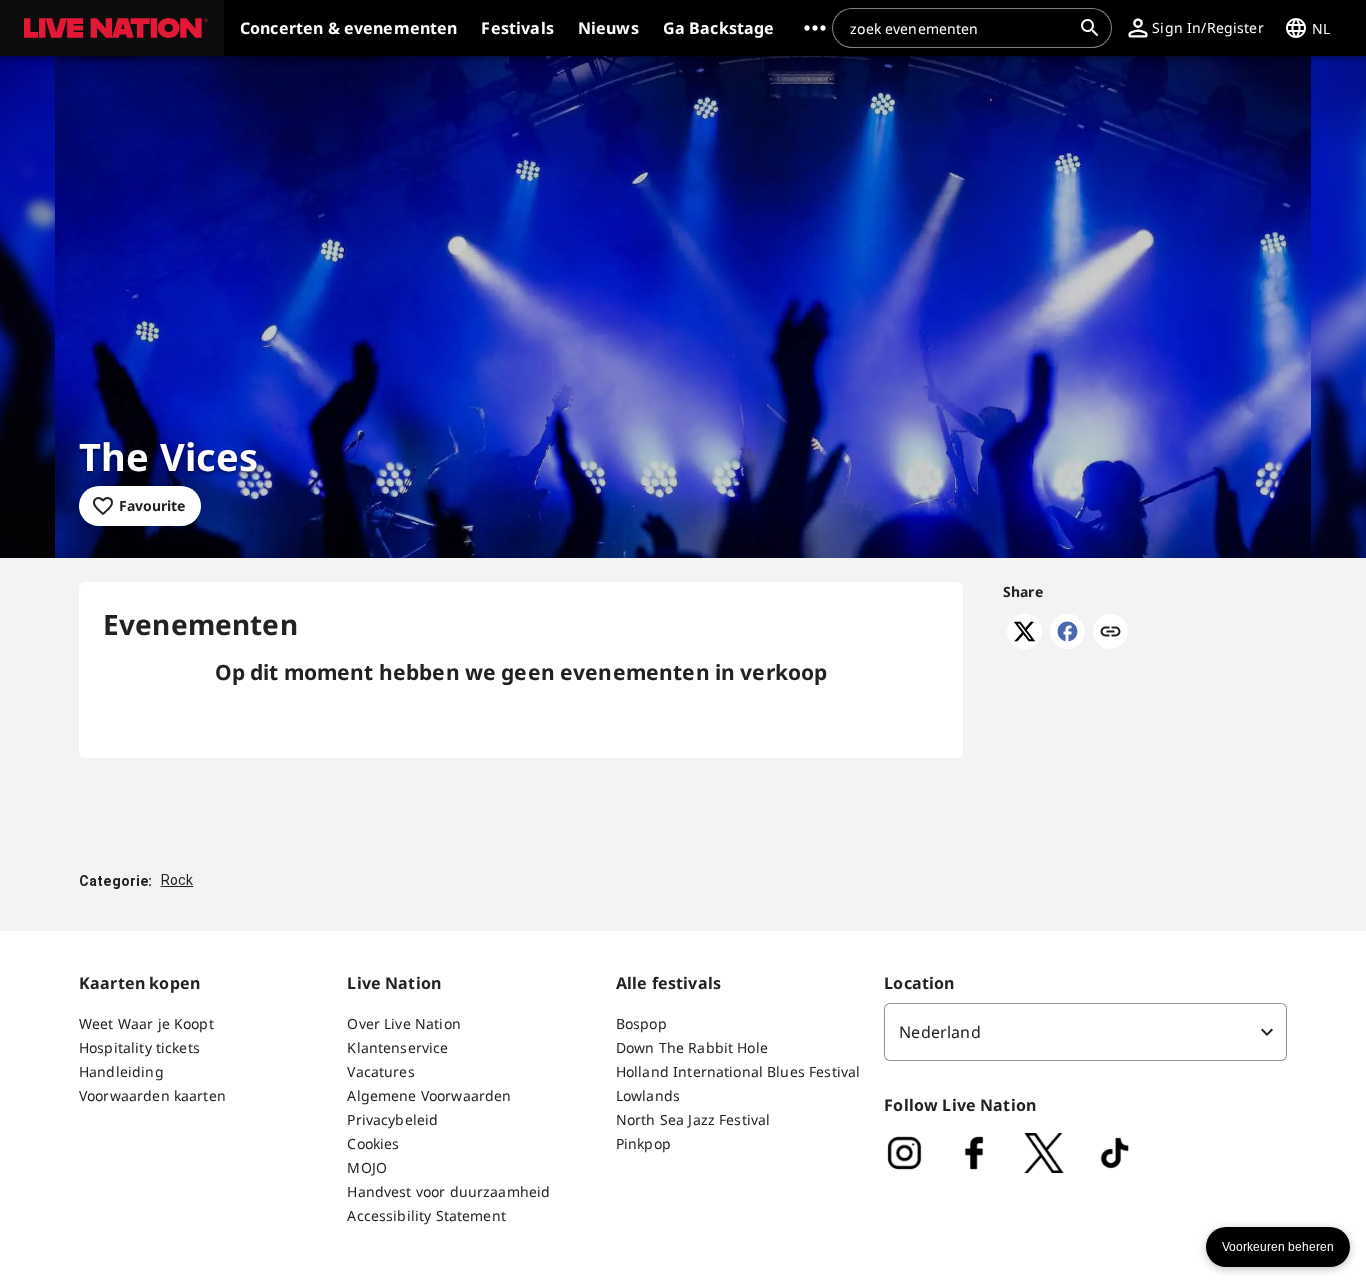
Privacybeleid (392, 1119)
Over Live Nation (403, 1023)
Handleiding (121, 1071)
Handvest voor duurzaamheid (448, 1191)
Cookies (373, 1143)
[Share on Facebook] (1067, 643)
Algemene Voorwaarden (429, 1095)
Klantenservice (397, 1047)
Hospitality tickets (139, 1047)
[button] (112, 28)
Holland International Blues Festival (738, 1071)
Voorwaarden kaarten (152, 1095)
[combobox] (960, 28)
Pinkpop (643, 1143)
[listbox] (1085, 1032)
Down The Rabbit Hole (692, 1047)
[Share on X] (1024, 643)
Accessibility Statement (426, 1215)
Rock (177, 880)
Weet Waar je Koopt (146, 1023)
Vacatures (380, 1071)
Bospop (641, 1023)
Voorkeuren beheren (1278, 1247)
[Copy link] (1110, 633)
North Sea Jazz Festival (693, 1119)
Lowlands (648, 1095)
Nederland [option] (939, 1032)
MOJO (367, 1167)
